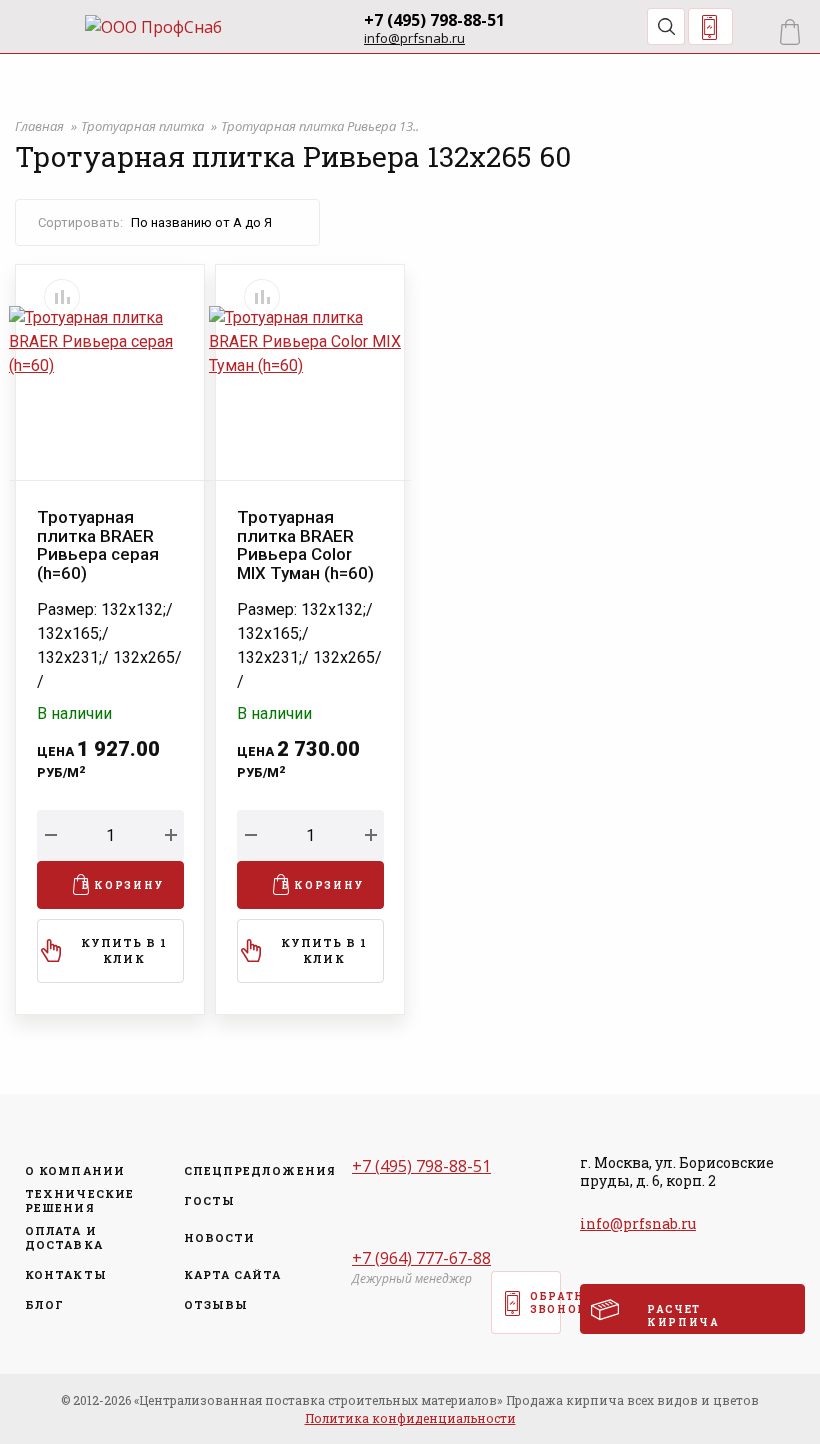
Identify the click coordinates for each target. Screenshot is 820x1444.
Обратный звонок (710, 26)
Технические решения (79, 1201)
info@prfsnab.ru (414, 38)
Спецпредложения (254, 1171)
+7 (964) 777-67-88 (421, 1258)
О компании (75, 1171)
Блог (44, 1305)
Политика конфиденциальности (410, 1418)
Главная (41, 126)
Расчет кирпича (683, 1316)
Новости (220, 1238)
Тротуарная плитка (144, 126)
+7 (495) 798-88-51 (434, 20)
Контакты (66, 1275)
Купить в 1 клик (124, 951)
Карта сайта (233, 1275)
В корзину (123, 885)
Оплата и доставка (64, 1238)
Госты (210, 1201)
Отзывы (216, 1305)
